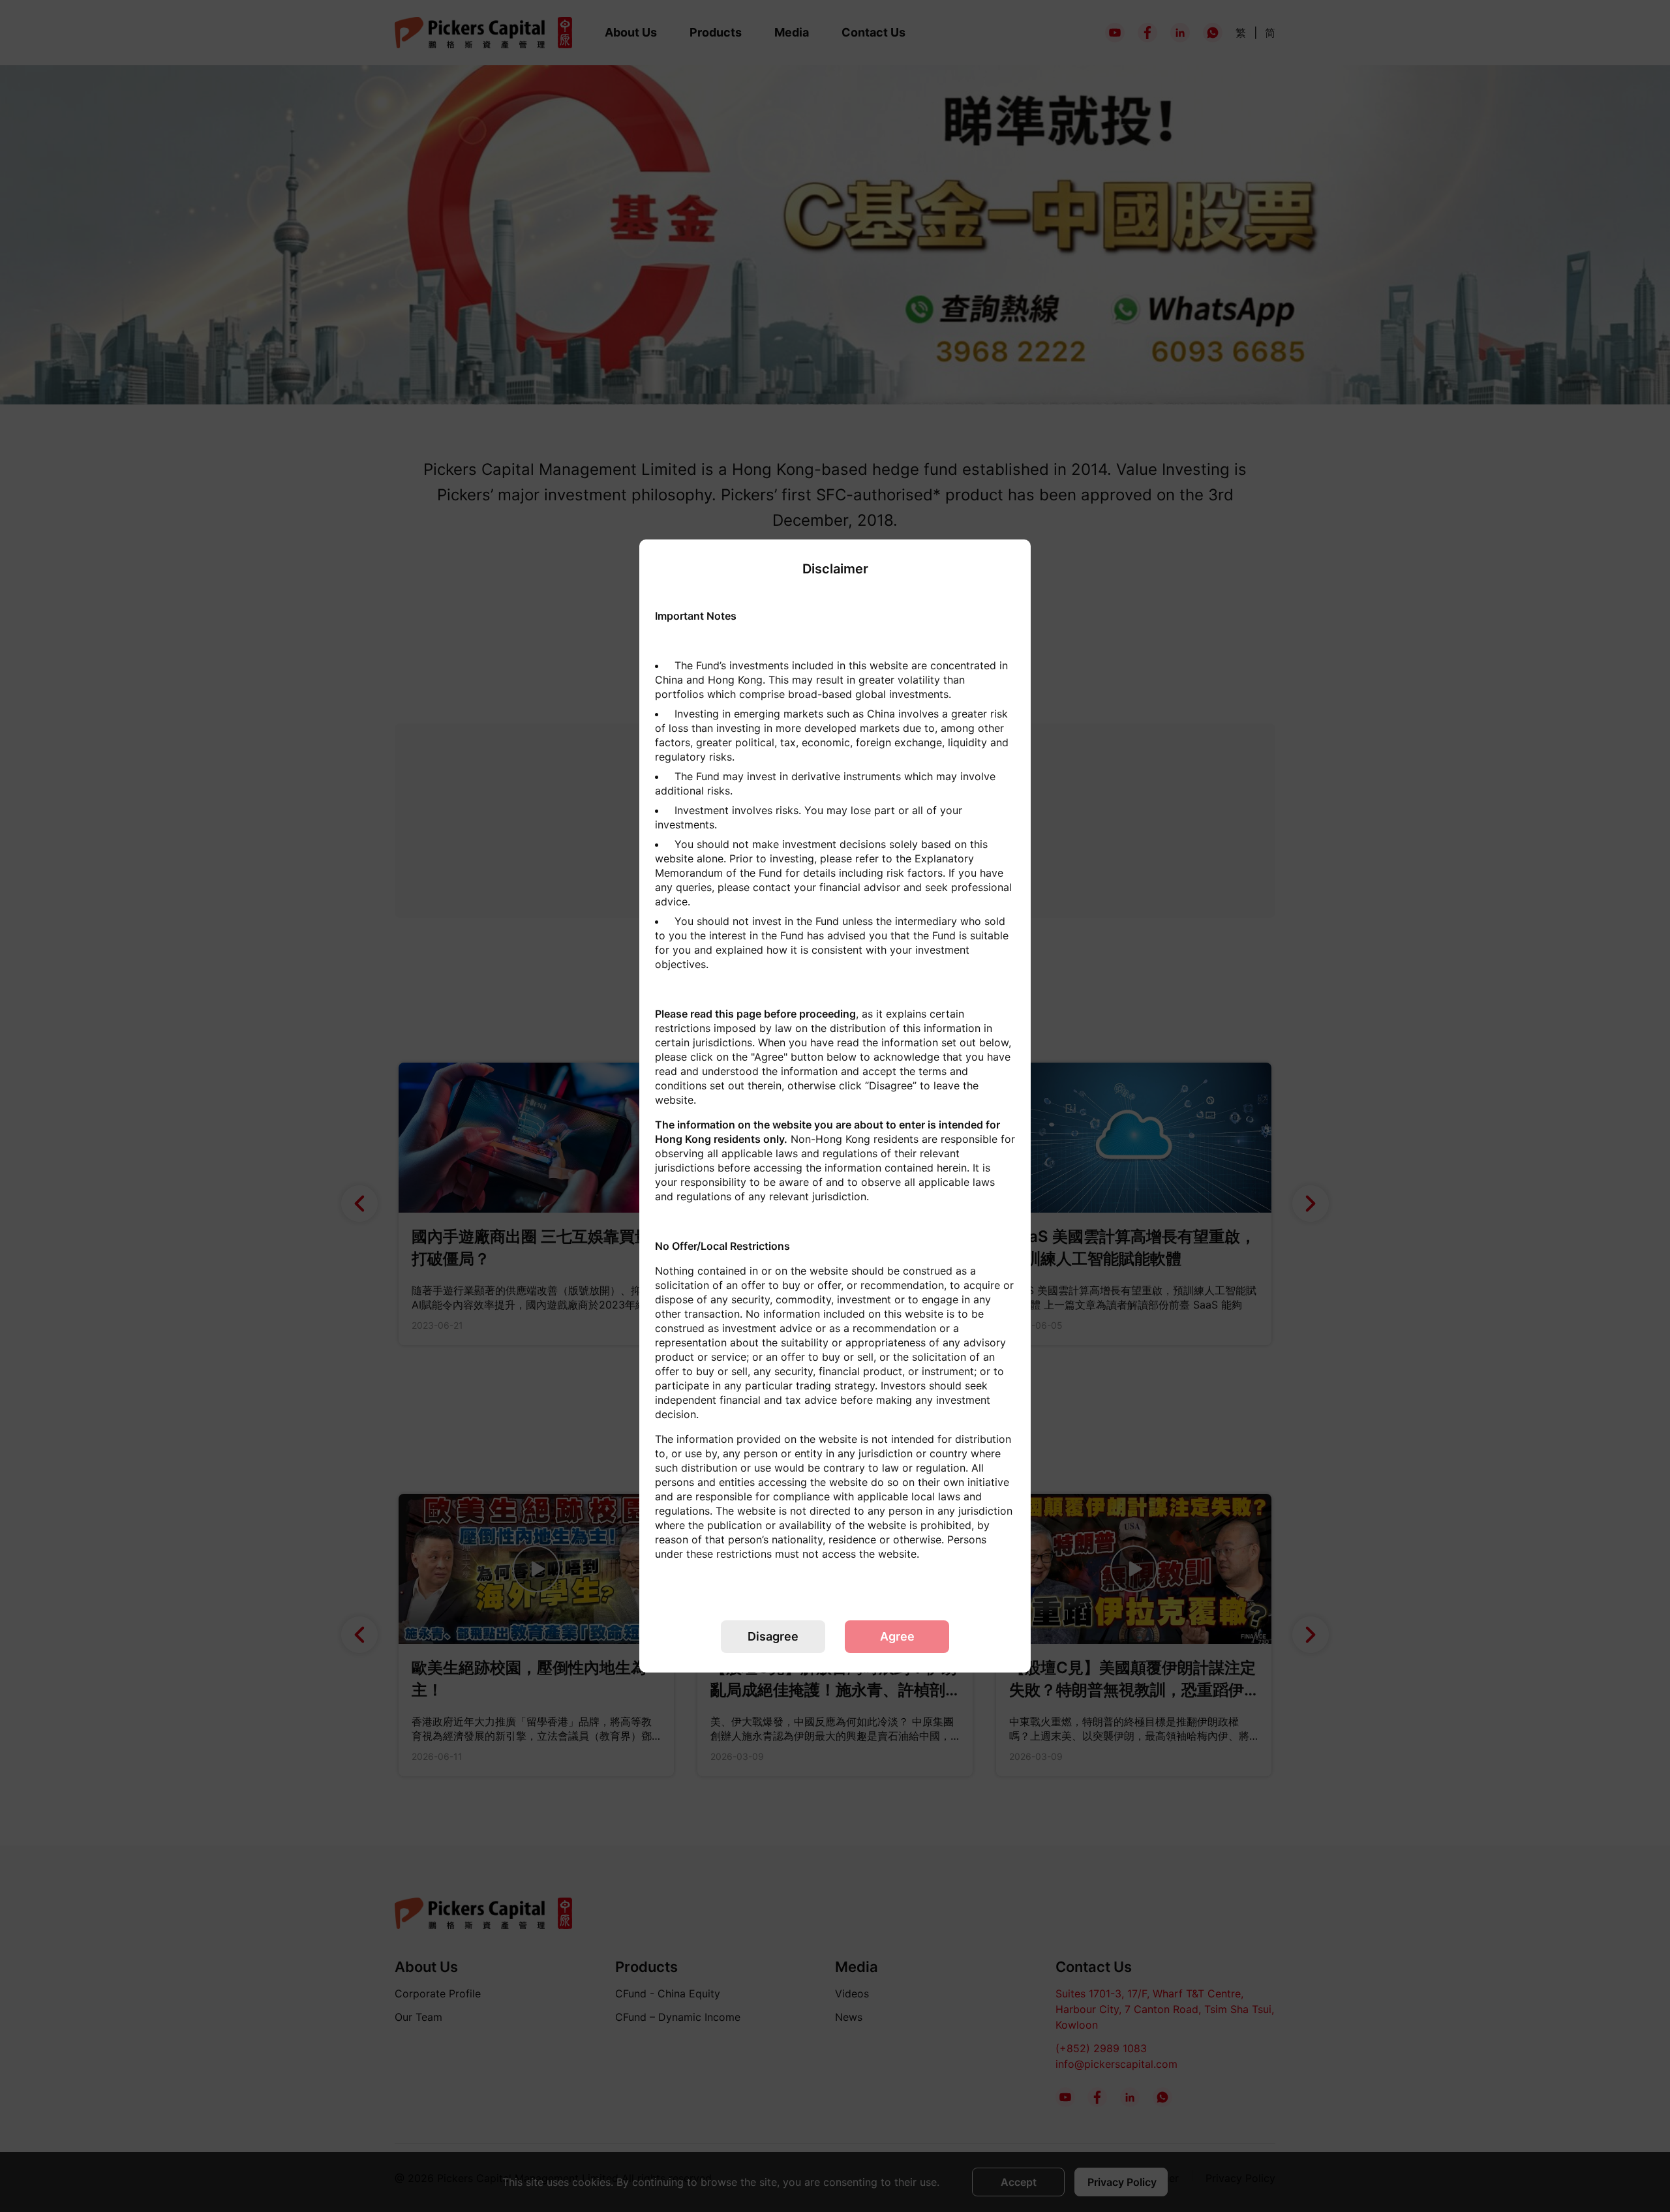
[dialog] (835, 1106)
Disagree (773, 1636)
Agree (897, 1636)
